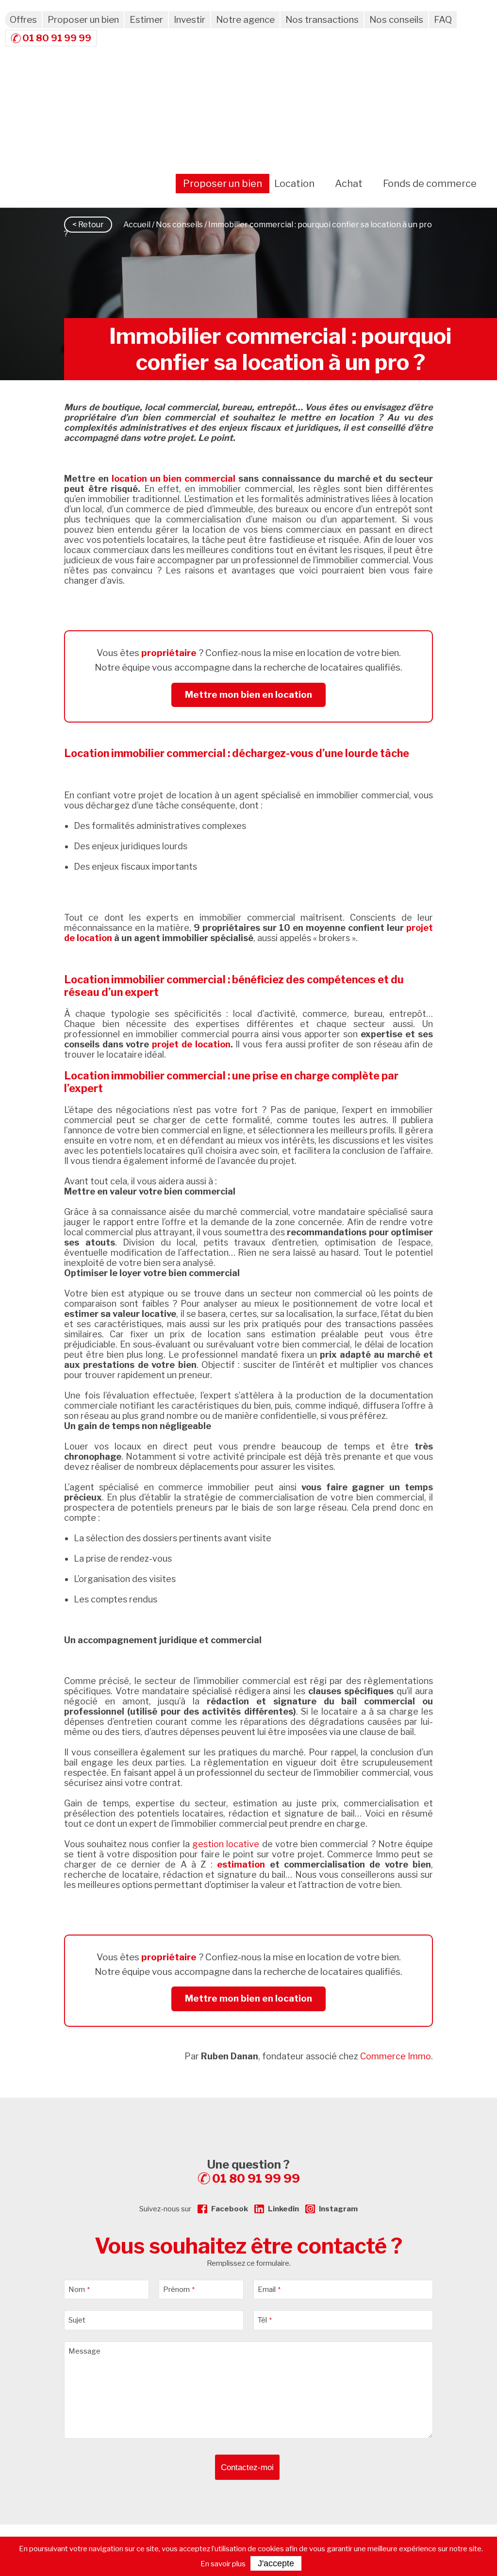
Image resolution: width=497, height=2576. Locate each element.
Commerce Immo (396, 2056)
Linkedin (283, 2209)
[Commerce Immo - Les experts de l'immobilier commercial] (248, 2115)
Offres (23, 20)
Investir (190, 20)
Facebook (230, 2209)
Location (294, 184)
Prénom (179, 2290)
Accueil (137, 225)
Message (84, 2351)
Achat (349, 184)
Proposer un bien (83, 20)
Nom (79, 2290)
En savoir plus (223, 2564)
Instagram (338, 2209)
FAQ (443, 20)
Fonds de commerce (430, 184)
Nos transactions (322, 20)
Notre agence (245, 20)
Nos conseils (396, 20)
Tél (265, 2320)
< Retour (88, 225)
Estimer (146, 20)
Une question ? (254, 2172)
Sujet (77, 2320)
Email (269, 2290)
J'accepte (276, 2563)
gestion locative (224, 1844)
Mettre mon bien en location (248, 695)
